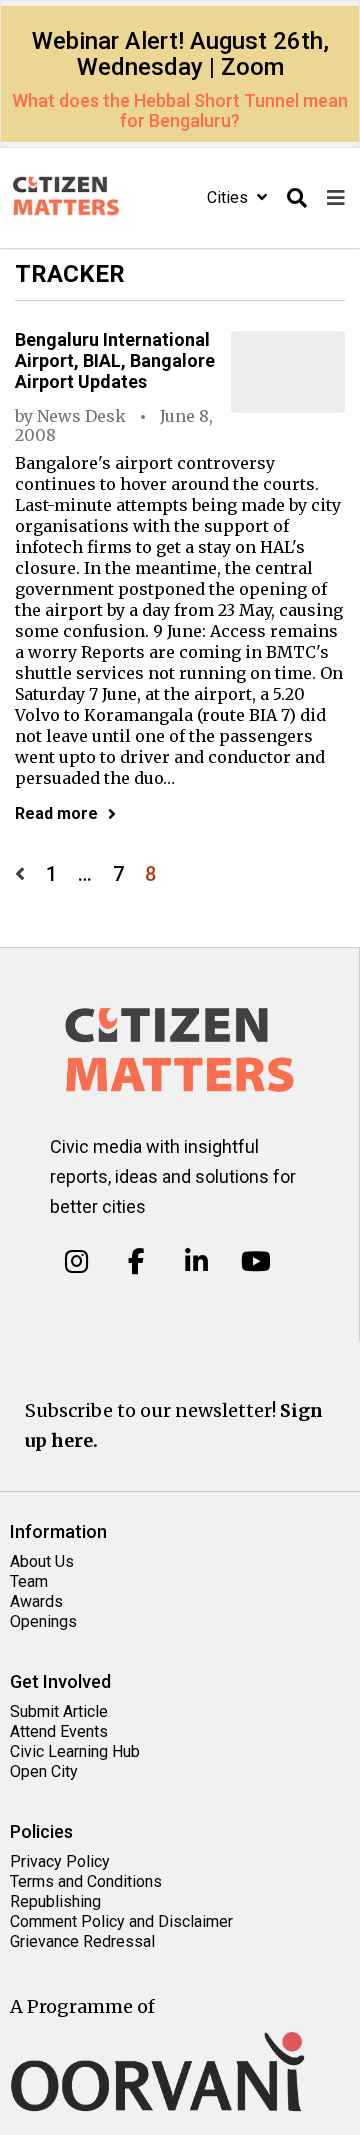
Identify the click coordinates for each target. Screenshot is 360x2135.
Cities (229, 197)
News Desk (81, 416)
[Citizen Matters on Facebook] (136, 1262)
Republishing (55, 1901)
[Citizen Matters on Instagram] (76, 1262)
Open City (44, 1771)
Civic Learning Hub (75, 1751)
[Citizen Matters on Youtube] (255, 1262)
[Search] (297, 198)
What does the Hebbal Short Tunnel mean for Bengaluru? (180, 110)
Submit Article (59, 1711)
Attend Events (59, 1731)
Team (29, 1581)
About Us (42, 1561)
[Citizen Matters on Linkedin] (196, 1262)
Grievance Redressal (82, 1941)
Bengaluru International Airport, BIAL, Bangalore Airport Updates (115, 360)
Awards (36, 1601)
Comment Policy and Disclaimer (121, 1921)
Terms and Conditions (86, 1881)
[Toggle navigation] (336, 198)
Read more (56, 813)
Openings (43, 1621)
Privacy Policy (60, 1861)
